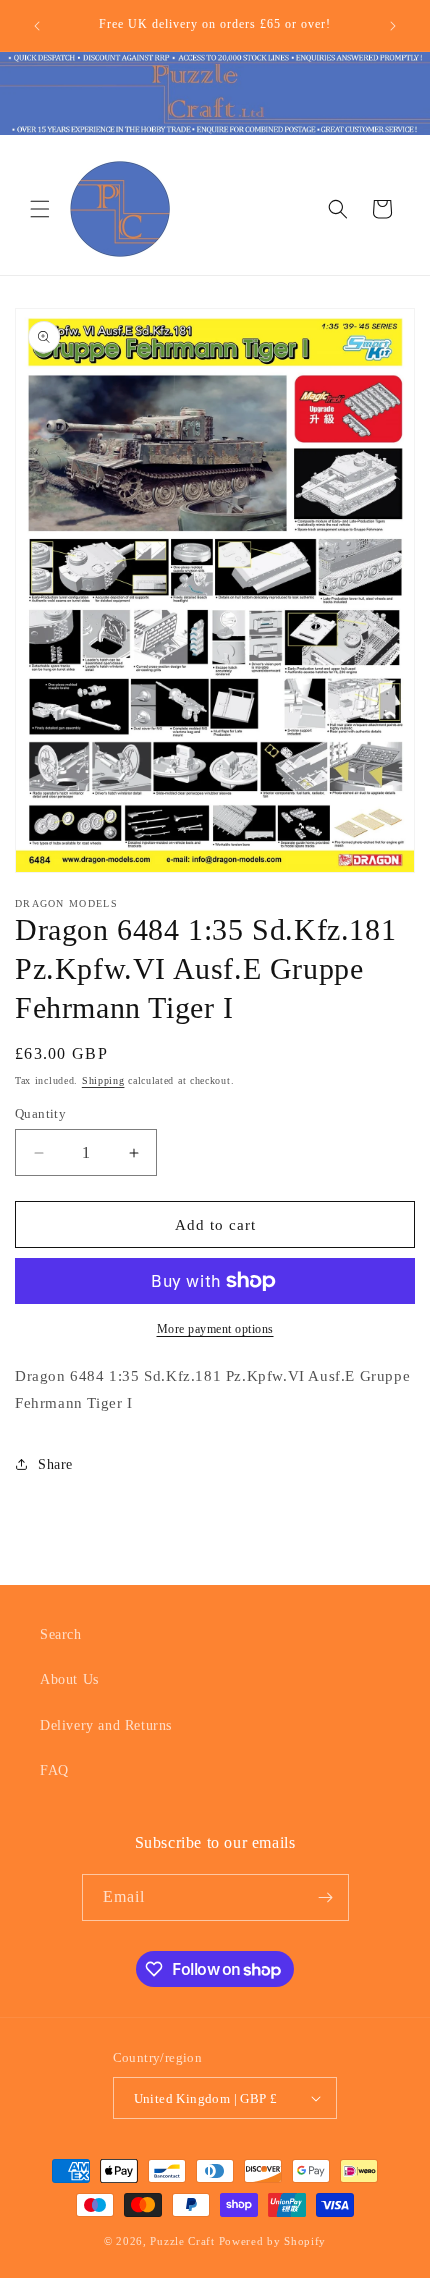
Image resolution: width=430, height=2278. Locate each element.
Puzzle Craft (182, 2241)
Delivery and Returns (106, 1725)
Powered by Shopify (273, 2241)
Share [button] (55, 1464)
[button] (40, 209)
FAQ (54, 1770)
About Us (69, 1679)
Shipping (103, 1080)
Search (61, 1634)
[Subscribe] (326, 1897)
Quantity (40, 1113)
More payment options (215, 1329)
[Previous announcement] (37, 26)
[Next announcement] (393, 26)
